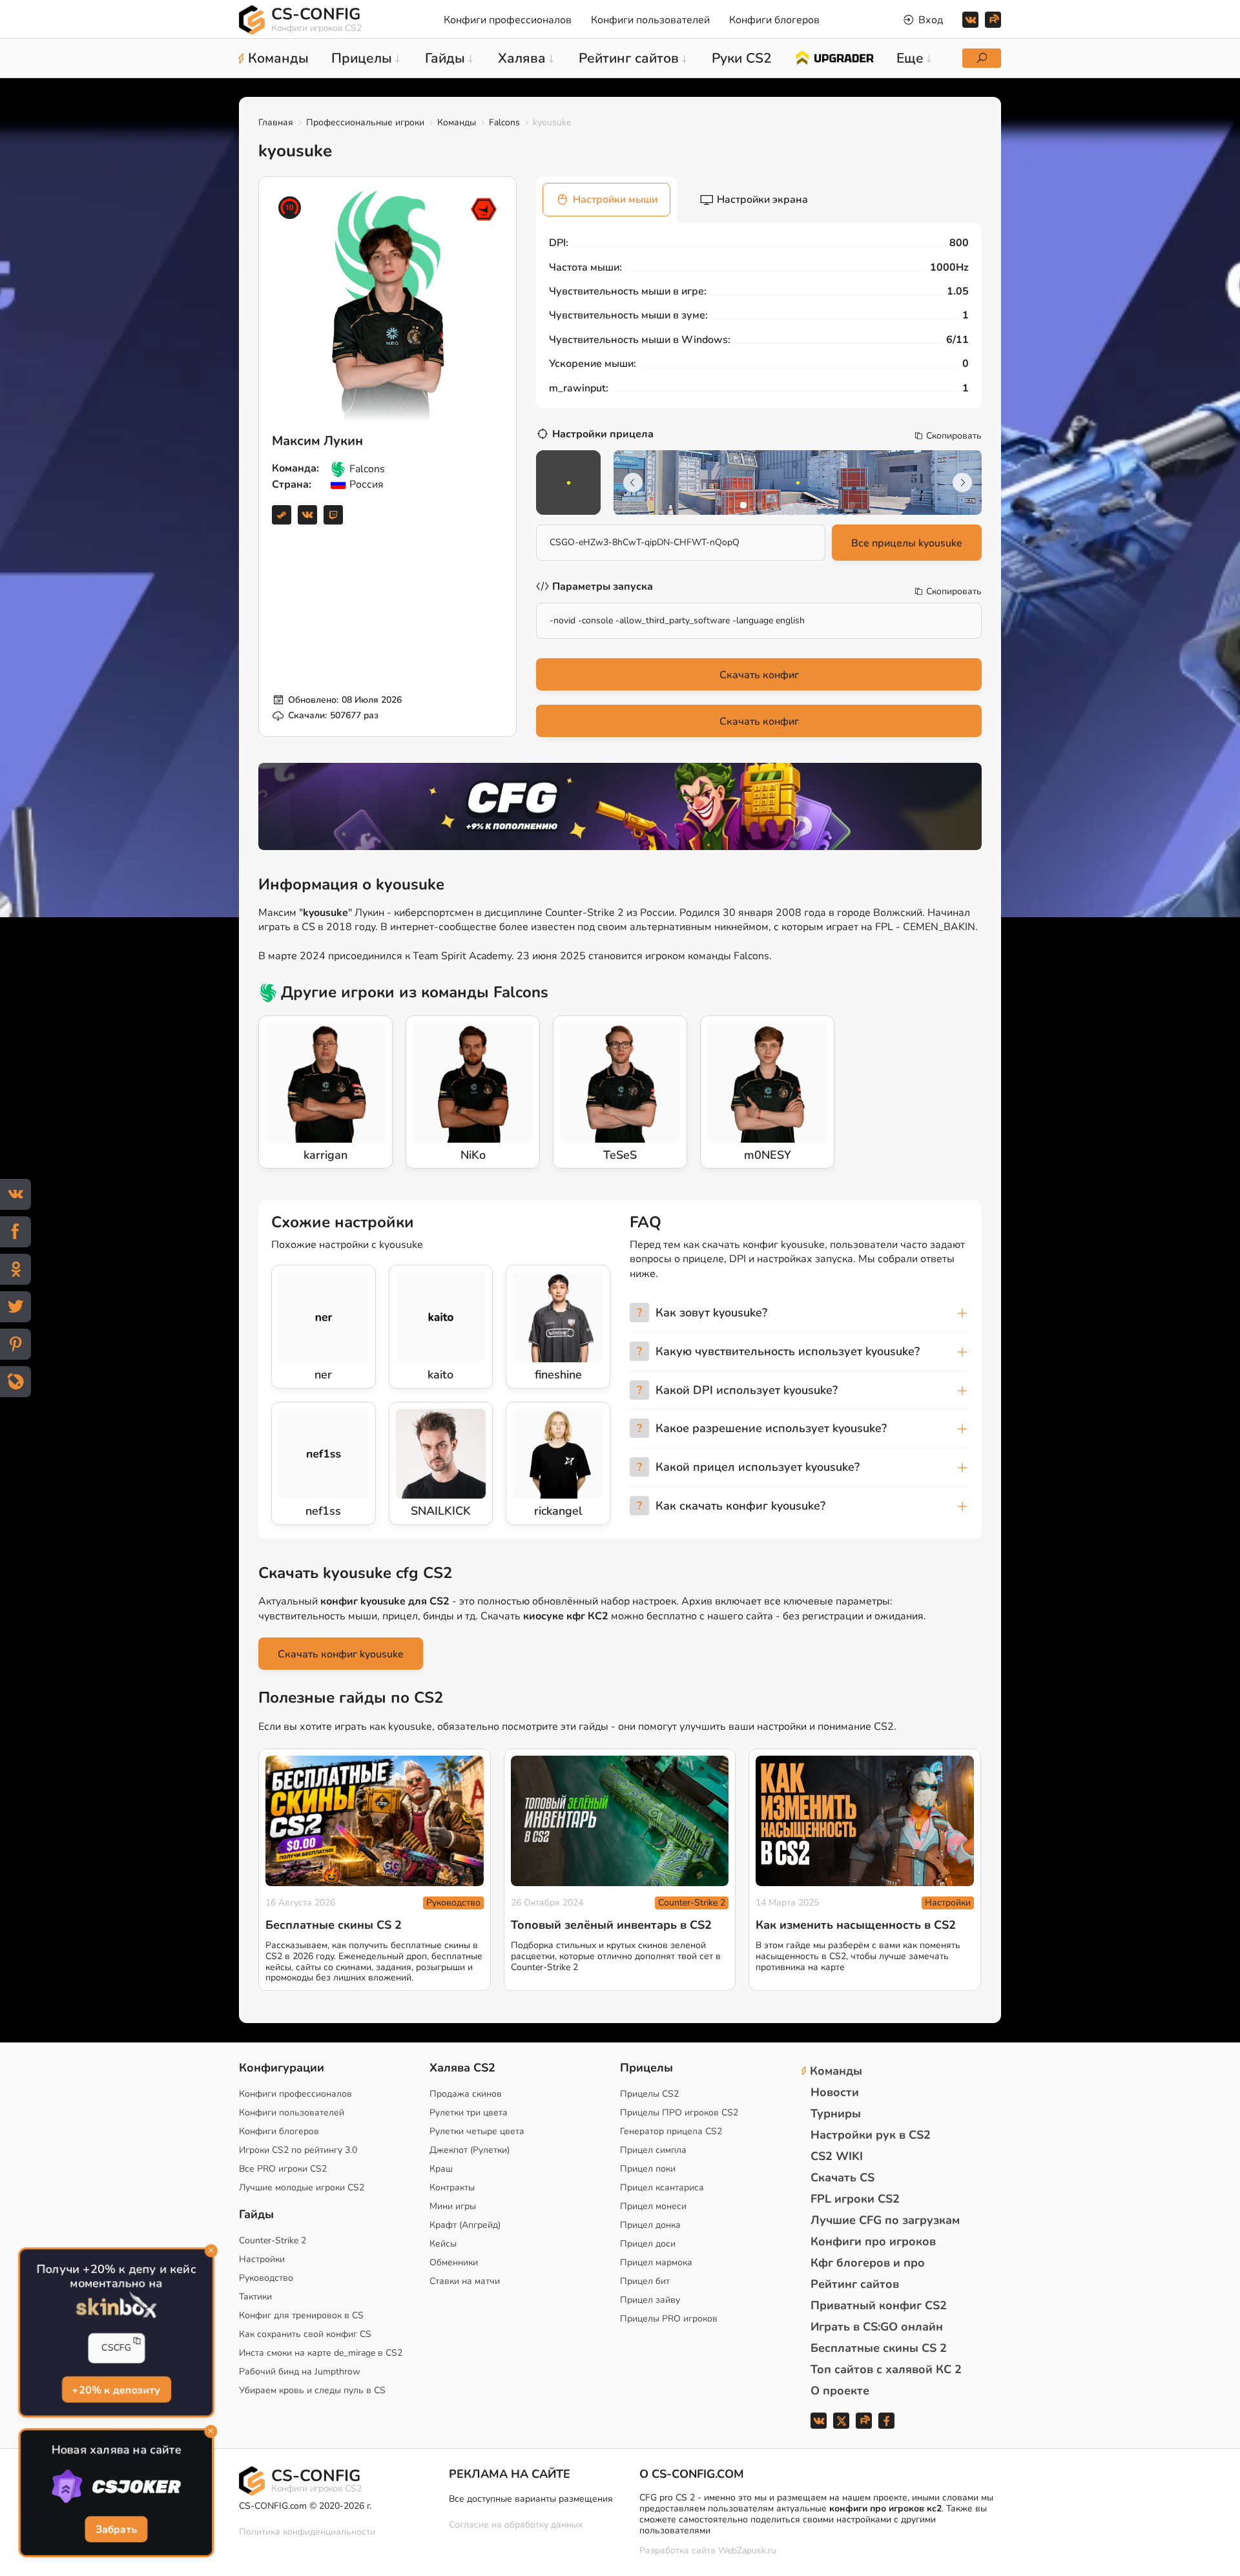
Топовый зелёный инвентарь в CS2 (611, 1925)
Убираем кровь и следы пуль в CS (312, 2390)
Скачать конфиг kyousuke (341, 1654)
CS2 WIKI (837, 2156)
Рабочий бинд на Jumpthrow (300, 2372)
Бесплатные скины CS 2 (334, 1925)
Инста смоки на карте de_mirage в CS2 (321, 2353)
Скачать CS (842, 2177)
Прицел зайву (650, 2300)
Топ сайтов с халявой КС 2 (886, 2369)
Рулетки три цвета (469, 2113)
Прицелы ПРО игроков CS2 (679, 2113)
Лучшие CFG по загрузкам (885, 2220)
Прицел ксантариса (662, 2187)
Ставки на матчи (465, 2281)
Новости (835, 2092)
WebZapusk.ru (747, 2551)
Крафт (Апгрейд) (465, 2225)
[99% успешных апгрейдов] (834, 57)
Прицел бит (645, 2281)
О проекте (840, 2391)
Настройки (948, 1903)
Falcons (504, 122)
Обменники (454, 2262)
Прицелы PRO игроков (669, 2319)
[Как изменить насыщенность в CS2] (865, 1821)
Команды (457, 122)
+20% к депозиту (116, 2389)
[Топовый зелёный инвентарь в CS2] (620, 1821)
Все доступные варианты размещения (531, 2499)
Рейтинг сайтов (855, 2284)
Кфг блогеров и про (868, 2263)
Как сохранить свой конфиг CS (305, 2334)
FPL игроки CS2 (855, 2199)
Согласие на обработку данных (516, 2525)
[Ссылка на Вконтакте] (307, 515)
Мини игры (453, 2206)
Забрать (116, 2529)
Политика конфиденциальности (307, 2532)
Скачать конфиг (759, 675)
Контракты (452, 2187)
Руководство (453, 1903)
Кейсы (443, 2244)
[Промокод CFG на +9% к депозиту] (620, 806)
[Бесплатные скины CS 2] (375, 1821)
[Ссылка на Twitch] (333, 515)
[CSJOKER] (116, 2487)
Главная (276, 122)
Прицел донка (650, 2225)
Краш (441, 2169)
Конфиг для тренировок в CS (301, 2315)
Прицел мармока (656, 2262)
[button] (743, 505)
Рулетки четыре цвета (477, 2131)
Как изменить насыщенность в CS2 (856, 1925)
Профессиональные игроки (365, 122)
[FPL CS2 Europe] (484, 209)
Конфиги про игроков (873, 2241)
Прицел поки (648, 2169)
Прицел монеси (653, 2206)
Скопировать (954, 436)
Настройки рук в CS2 (871, 2135)
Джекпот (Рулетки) (470, 2150)
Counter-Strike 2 (692, 1903)
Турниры (836, 2114)
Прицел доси (648, 2244)
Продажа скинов (466, 2094)
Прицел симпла (653, 2150)
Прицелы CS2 (649, 2094)
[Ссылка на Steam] (282, 515)
